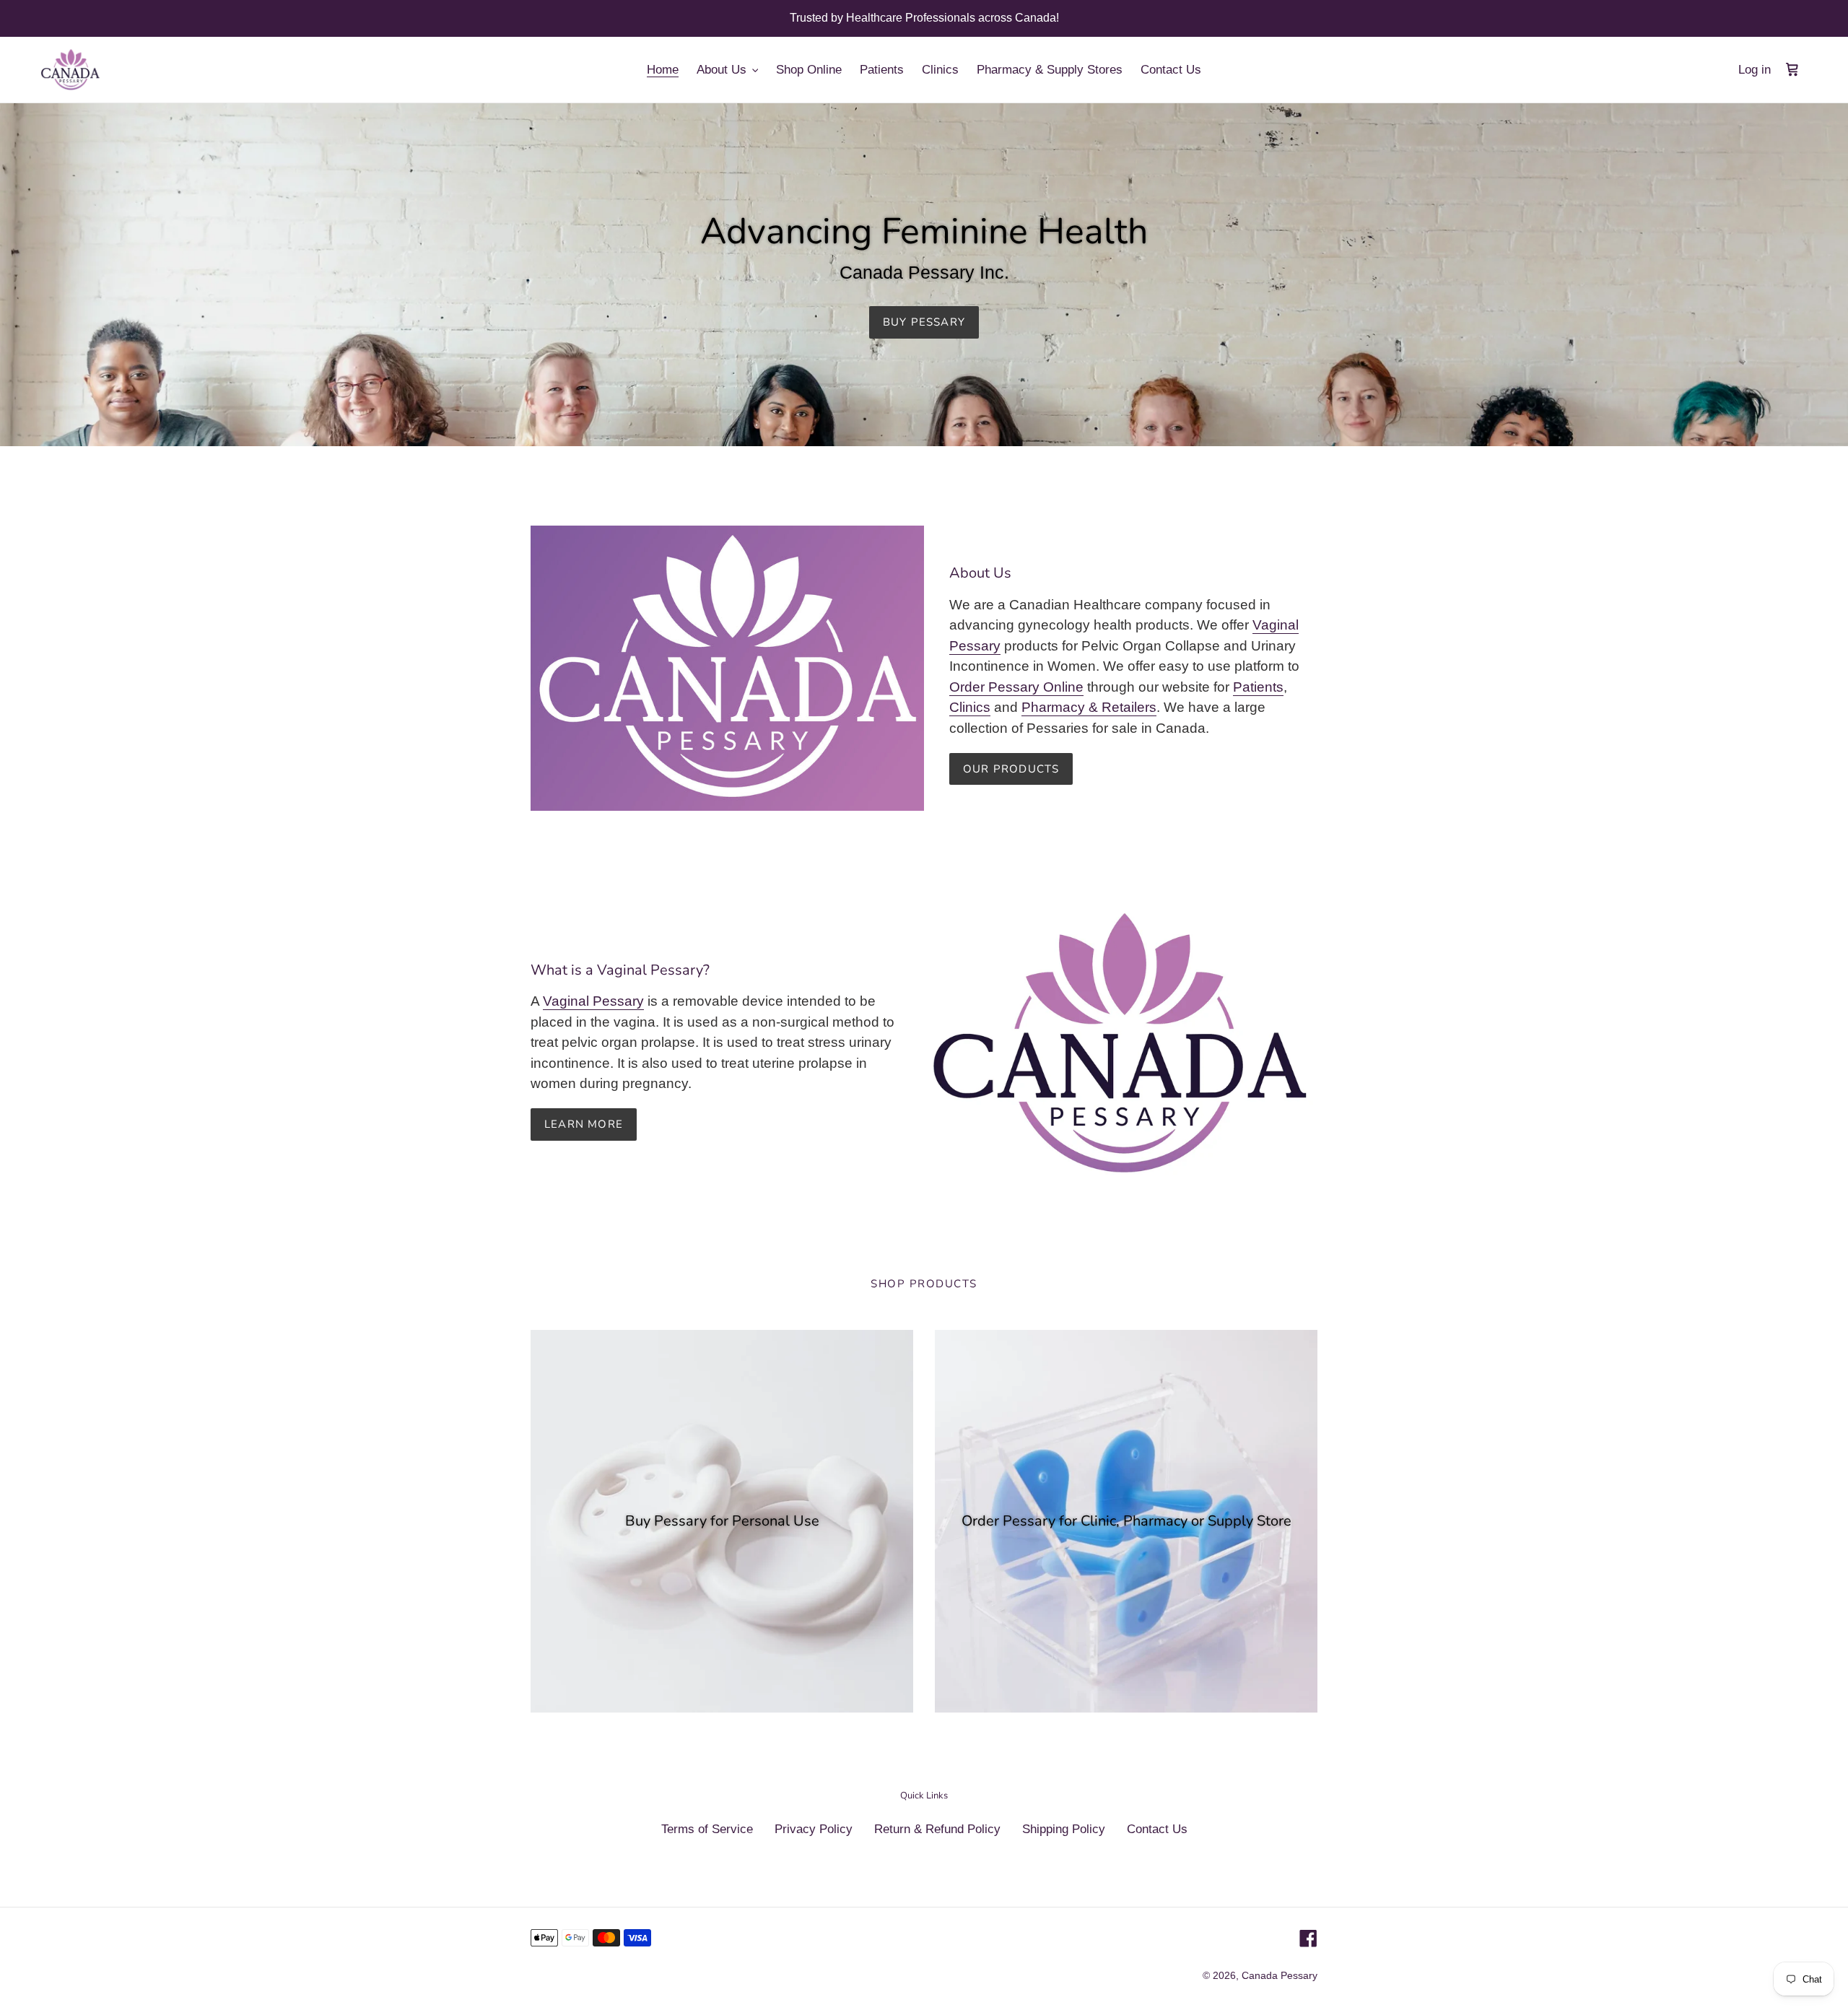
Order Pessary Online (1016, 687)
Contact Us (1157, 1829)
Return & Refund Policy (937, 1829)
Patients (1258, 687)
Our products (1011, 769)
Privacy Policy (814, 1829)
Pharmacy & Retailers (1089, 707)
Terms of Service (707, 1829)
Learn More (584, 1124)
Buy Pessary (924, 322)
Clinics (970, 707)
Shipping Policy (1064, 1829)
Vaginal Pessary (593, 1001)
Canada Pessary (1280, 1975)
